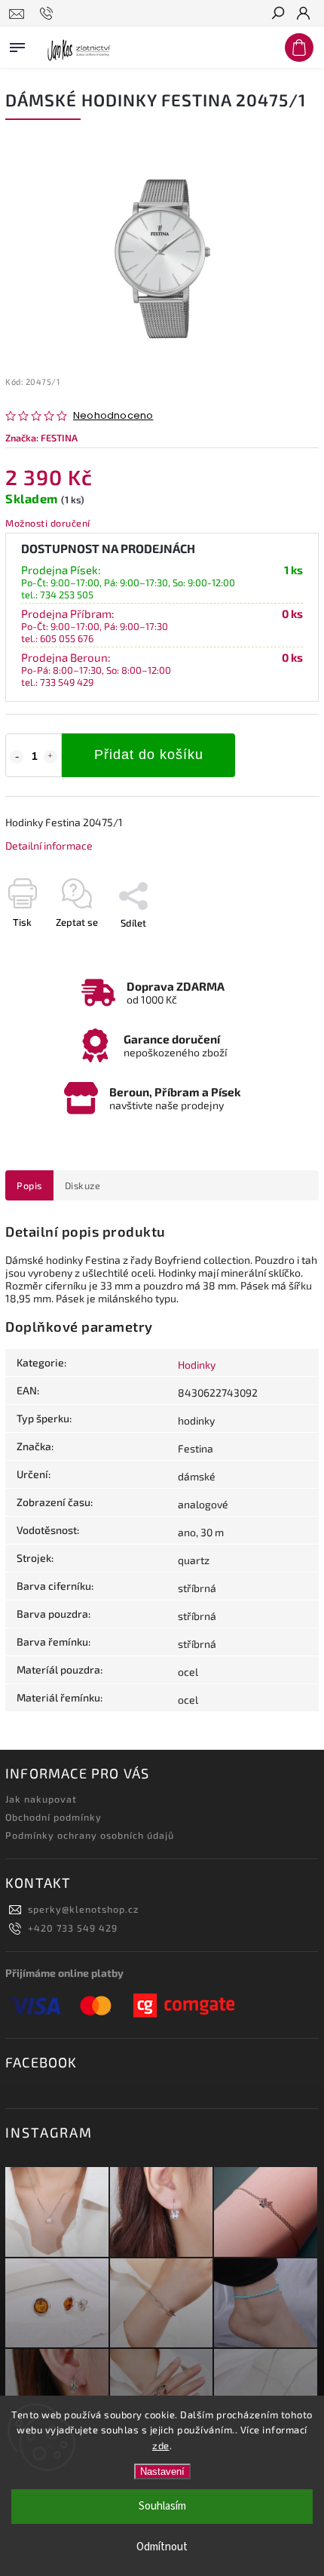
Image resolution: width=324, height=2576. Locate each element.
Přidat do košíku (149, 755)
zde (161, 2445)
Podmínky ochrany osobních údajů (90, 1835)
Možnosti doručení (48, 523)
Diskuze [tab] (83, 1185)
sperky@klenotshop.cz (83, 1909)
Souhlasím (162, 2506)
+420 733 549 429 (73, 1928)
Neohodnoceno (113, 416)
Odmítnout (162, 2547)
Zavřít (281, 949)
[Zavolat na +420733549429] (49, 14)
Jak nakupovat (41, 1799)
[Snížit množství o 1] (17, 757)
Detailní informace (49, 845)
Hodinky (197, 1365)
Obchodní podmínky (53, 1817)
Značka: (41, 438)
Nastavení (162, 2471)
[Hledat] (277, 14)
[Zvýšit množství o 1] (50, 757)
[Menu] (17, 45)
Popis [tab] (29, 1185)
